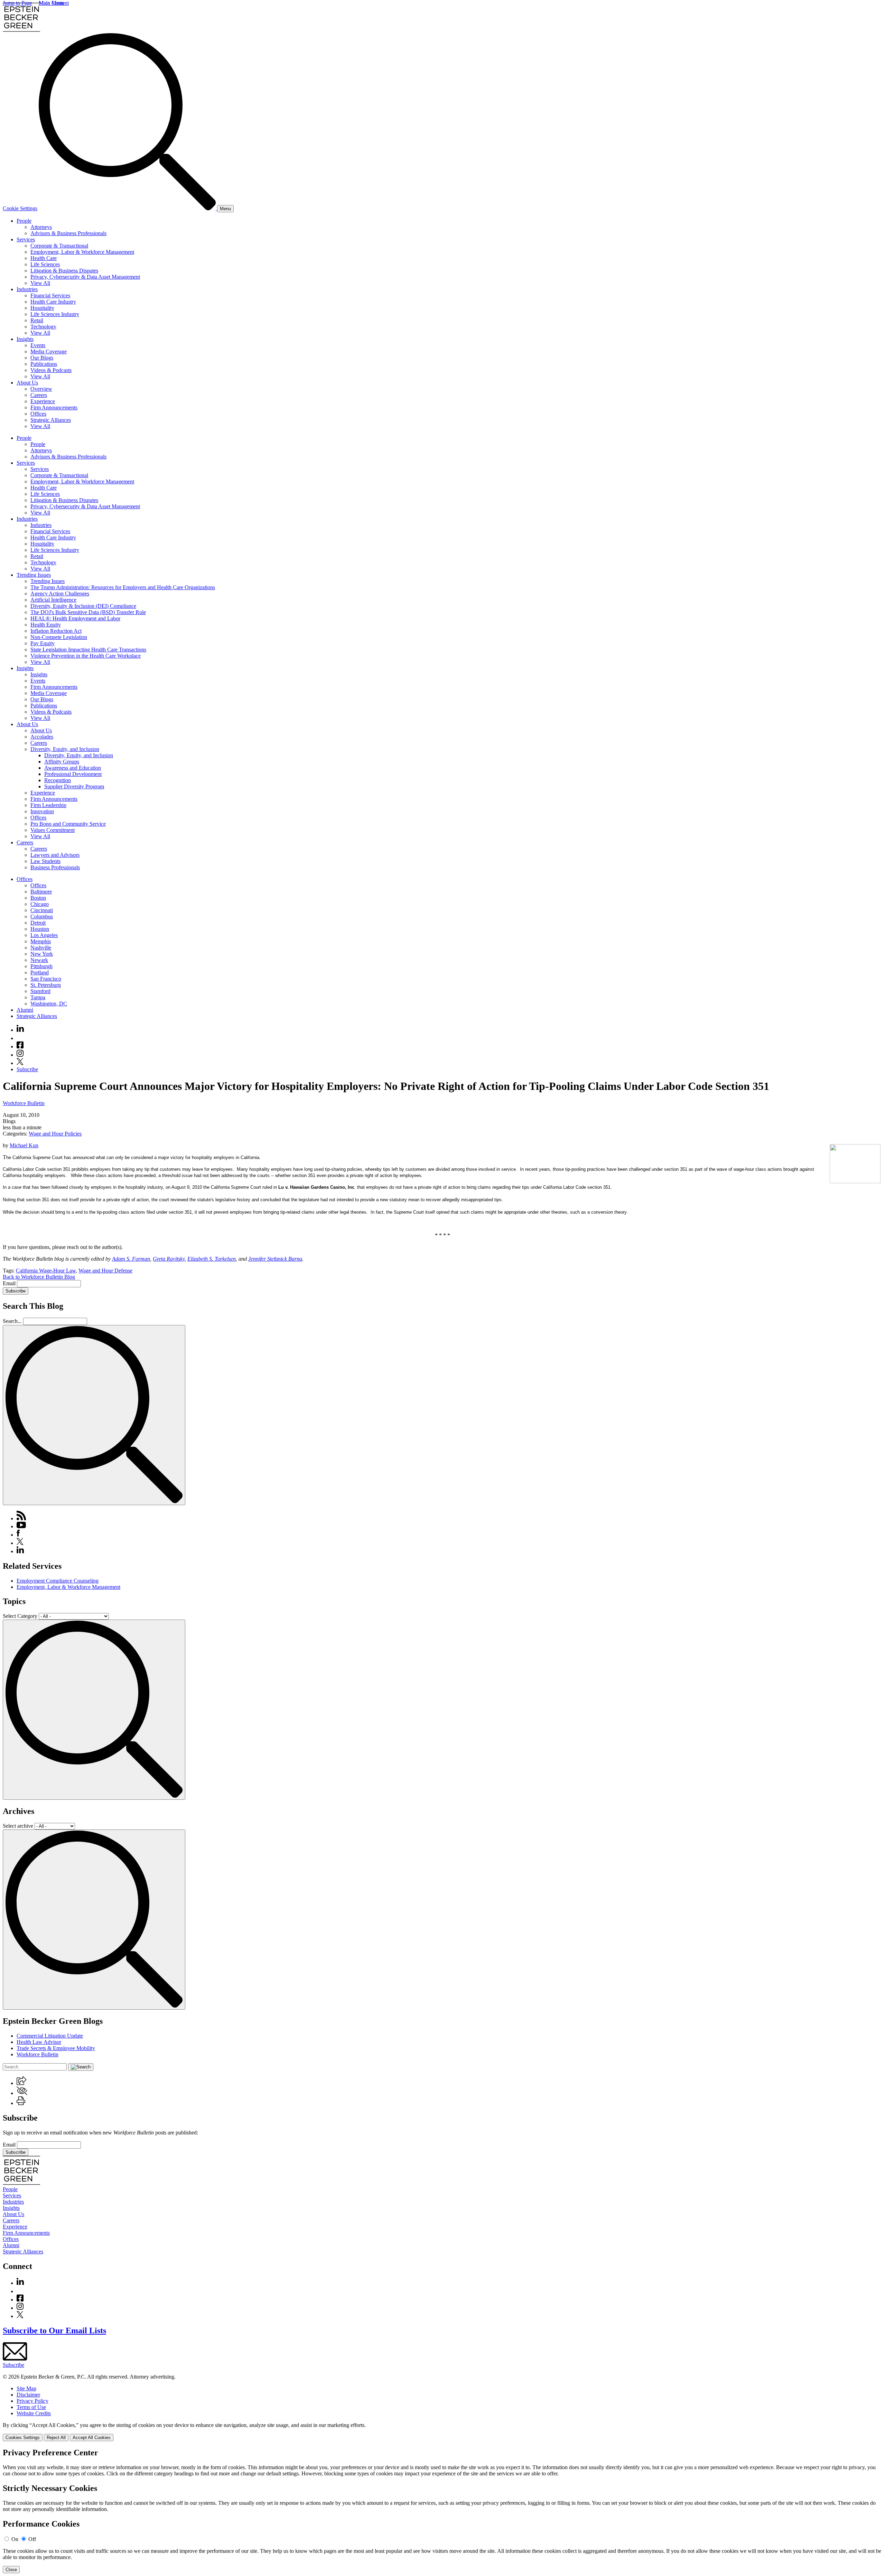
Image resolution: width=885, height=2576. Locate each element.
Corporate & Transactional (59, 246)
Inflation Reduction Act (56, 631)
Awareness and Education (73, 768)
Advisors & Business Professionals (68, 233)
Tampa (38, 997)
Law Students (45, 861)
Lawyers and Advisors (55, 855)
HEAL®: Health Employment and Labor (75, 618)
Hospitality (42, 308)
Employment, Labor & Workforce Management (82, 252)
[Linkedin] (20, 1030)
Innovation (42, 811)
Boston (38, 898)
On (15, 2539)
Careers (39, 395)
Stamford (40, 991)
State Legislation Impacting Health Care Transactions (88, 650)
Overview (41, 389)
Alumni (25, 1010)
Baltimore (41, 892)
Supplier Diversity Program (74, 786)
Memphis (41, 941)
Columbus (42, 916)
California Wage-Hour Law (46, 1271)
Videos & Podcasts (51, 370)
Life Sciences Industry (55, 314)
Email (10, 1283)
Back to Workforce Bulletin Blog (39, 1277)
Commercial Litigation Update (50, 2036)
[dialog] (442, 2432)
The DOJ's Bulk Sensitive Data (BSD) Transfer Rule (88, 612)
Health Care (44, 258)
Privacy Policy (32, 2401)
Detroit (38, 923)
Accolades (42, 737)
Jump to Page (17, 3)
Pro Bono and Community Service (68, 824)
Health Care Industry (53, 302)
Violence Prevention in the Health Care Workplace (86, 656)
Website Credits (34, 2413)
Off (32, 2539)
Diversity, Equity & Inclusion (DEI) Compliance (83, 606)
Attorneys (41, 227)
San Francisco (46, 979)
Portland (40, 972)
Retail (37, 320)
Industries (27, 289)
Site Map (26, 2388)
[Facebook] (20, 1046)
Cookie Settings (20, 208)
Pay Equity (43, 643)
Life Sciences (45, 264)
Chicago (40, 904)
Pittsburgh (41, 966)
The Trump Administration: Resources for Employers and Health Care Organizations (123, 587)
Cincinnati (42, 910)
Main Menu (52, 3)
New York (42, 954)
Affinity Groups (62, 762)
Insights (25, 339)
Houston (40, 929)
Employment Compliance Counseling (58, 1581)
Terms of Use (31, 2407)
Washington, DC (49, 1004)
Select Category (20, 1616)
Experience (43, 401)
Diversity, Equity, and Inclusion (65, 749)
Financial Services (50, 295)
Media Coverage (49, 351)
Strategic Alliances (51, 420)
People (24, 221)
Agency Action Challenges (60, 594)
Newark (39, 960)
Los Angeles (44, 935)
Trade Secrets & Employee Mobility (56, 2048)
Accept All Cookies (92, 2438)
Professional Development (73, 774)
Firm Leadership (48, 805)
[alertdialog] (442, 2511)
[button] (21, 2083)
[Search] (128, 208)
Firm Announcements (54, 407)
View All (40, 283)
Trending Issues (34, 575)
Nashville (41, 948)
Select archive (18, 1826)
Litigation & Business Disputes (64, 271)
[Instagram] (20, 1055)
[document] (442, 2511)
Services (26, 239)
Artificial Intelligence (53, 600)
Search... (12, 1321)
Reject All (56, 2438)
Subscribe (27, 1069)
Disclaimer (28, 2395)
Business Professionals (55, 867)
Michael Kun (24, 1145)
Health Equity (46, 625)
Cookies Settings (23, 2438)
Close (11, 2570)
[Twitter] (20, 1063)
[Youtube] (20, 1038)
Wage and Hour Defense (105, 1271)
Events (38, 345)
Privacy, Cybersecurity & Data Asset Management (85, 277)
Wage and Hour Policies (55, 1134)
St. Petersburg (46, 985)
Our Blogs (42, 358)
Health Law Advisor (39, 2042)
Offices (38, 414)
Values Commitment (53, 830)
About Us (27, 383)
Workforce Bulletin (24, 1103)
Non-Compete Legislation (59, 637)
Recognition (58, 780)
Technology (43, 327)
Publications (44, 364)
